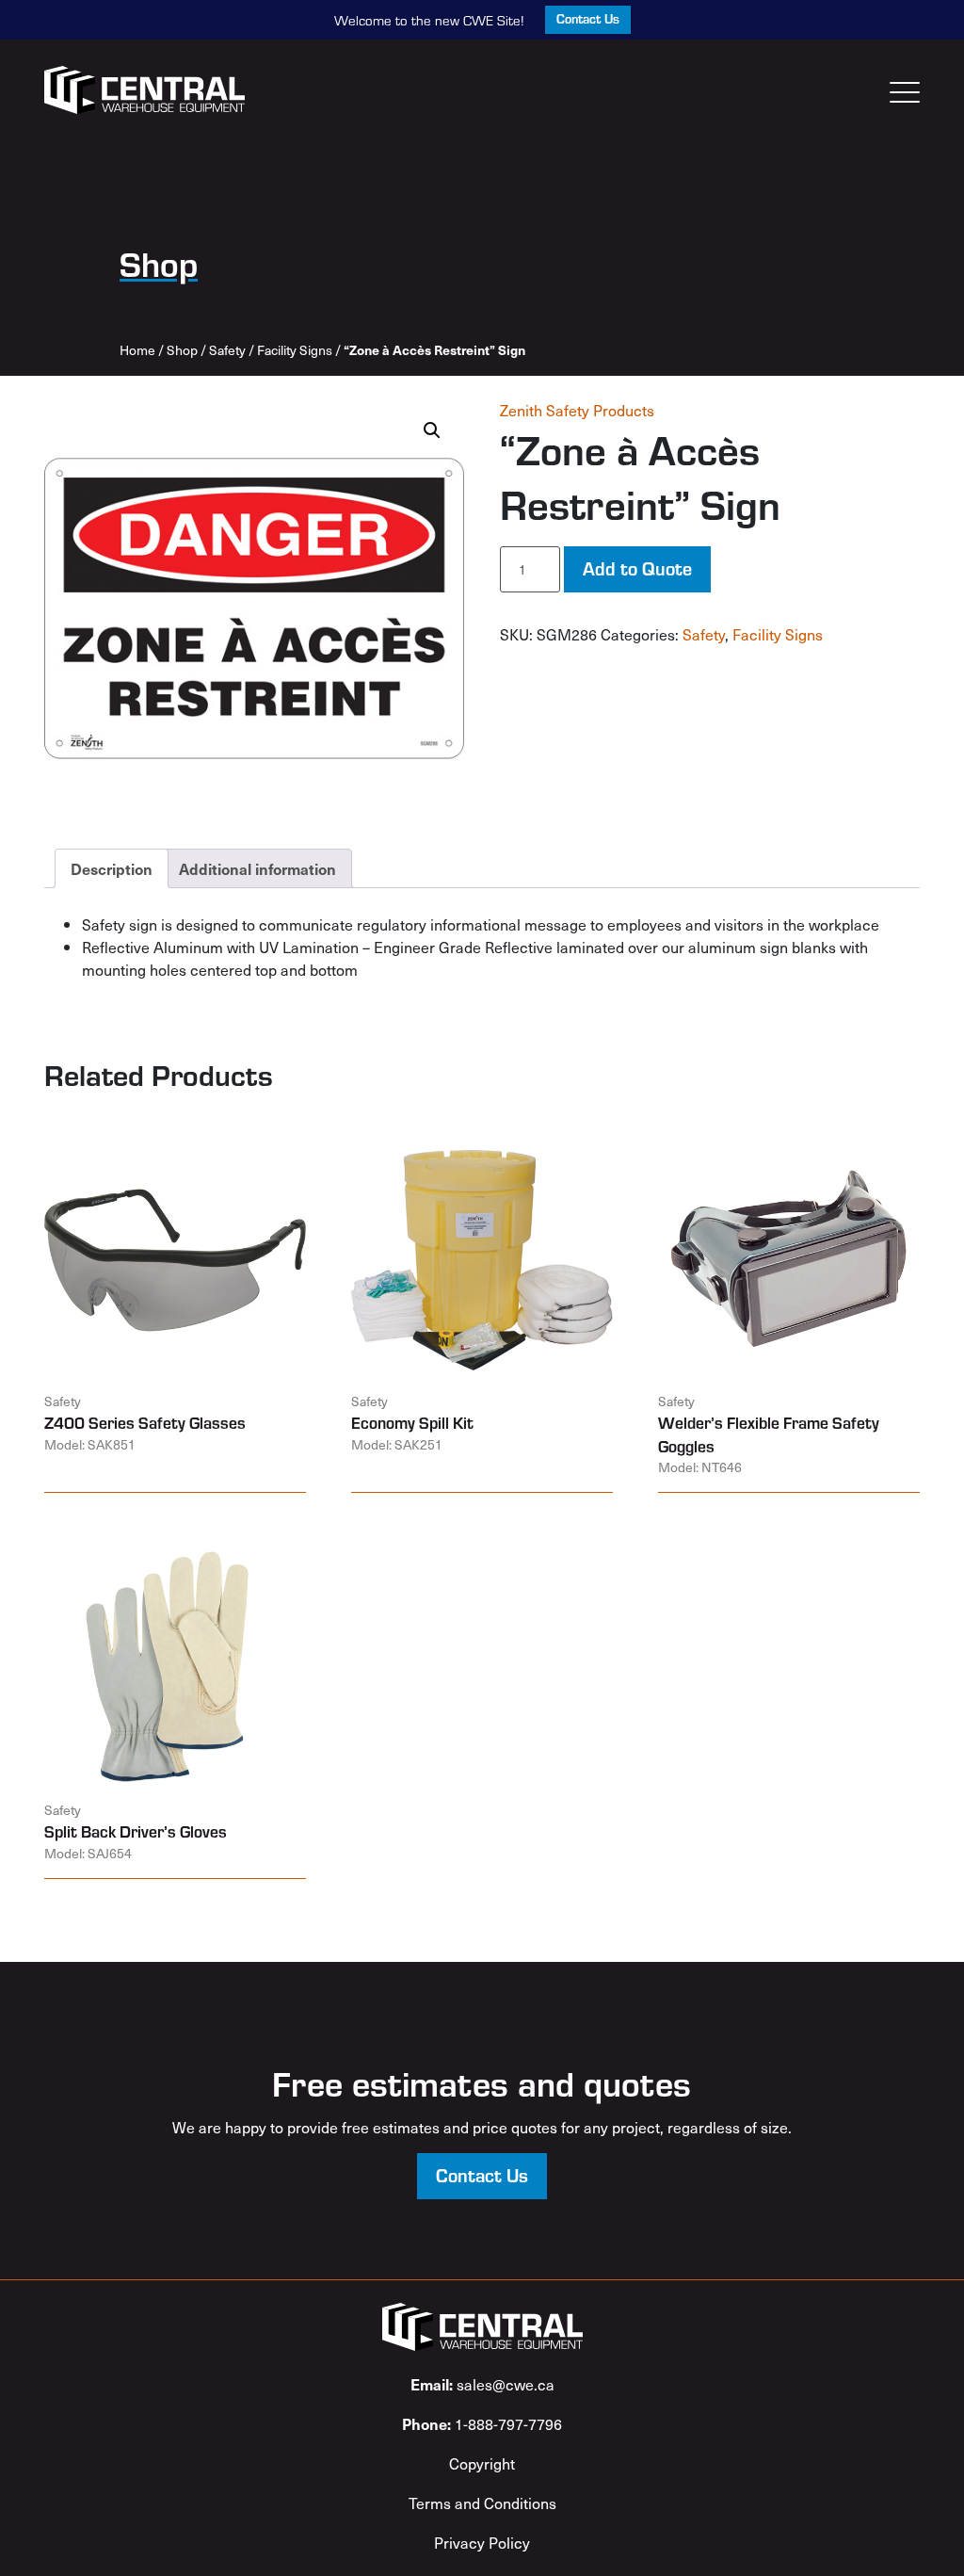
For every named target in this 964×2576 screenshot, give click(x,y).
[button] (432, 430)
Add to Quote (637, 567)
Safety (227, 350)
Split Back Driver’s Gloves (136, 1831)
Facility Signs (295, 350)
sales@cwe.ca (482, 2384)
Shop (182, 350)
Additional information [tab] (257, 868)
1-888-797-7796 (482, 2423)
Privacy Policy (482, 2542)
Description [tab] (112, 868)
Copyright (482, 2463)
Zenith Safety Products (577, 410)
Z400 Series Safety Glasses (145, 1422)
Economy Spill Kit (412, 1422)
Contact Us (588, 18)
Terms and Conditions (482, 2503)
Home (137, 350)
